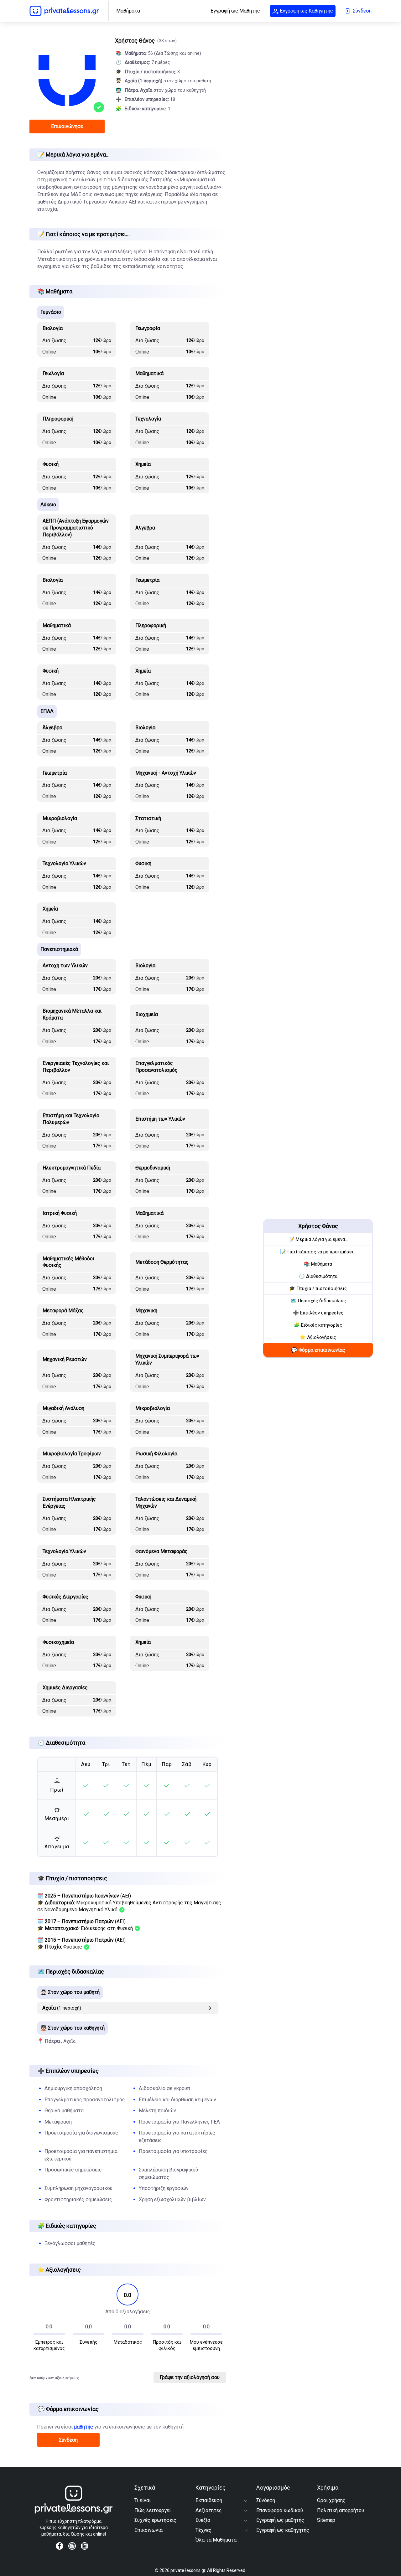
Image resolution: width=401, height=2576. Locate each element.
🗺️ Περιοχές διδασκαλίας (318, 1301)
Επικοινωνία (148, 2530)
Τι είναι (143, 2500)
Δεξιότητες (209, 2510)
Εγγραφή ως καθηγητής (283, 2530)
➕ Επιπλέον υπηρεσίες (318, 1313)
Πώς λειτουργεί (153, 2510)
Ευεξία (203, 2520)
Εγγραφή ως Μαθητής (235, 11)
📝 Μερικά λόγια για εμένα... (318, 1239)
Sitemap (326, 2520)
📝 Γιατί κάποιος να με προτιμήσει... (318, 1252)
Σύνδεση (68, 2440)
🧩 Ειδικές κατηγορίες (318, 1325)
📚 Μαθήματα (318, 1264)
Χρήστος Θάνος (318, 1226)
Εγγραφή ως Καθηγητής (306, 11)
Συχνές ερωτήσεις (155, 2520)
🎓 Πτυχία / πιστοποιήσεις (318, 1288)
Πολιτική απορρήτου (341, 2510)
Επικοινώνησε (67, 126)
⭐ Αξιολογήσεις (318, 1337)
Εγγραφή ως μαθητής (280, 2520)
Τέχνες (203, 2530)
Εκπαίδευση (209, 2500)
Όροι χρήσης (331, 2500)
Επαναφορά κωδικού (280, 2510)
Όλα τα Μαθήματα (216, 2540)
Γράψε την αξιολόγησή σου (190, 2377)
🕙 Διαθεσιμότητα (318, 1276)
